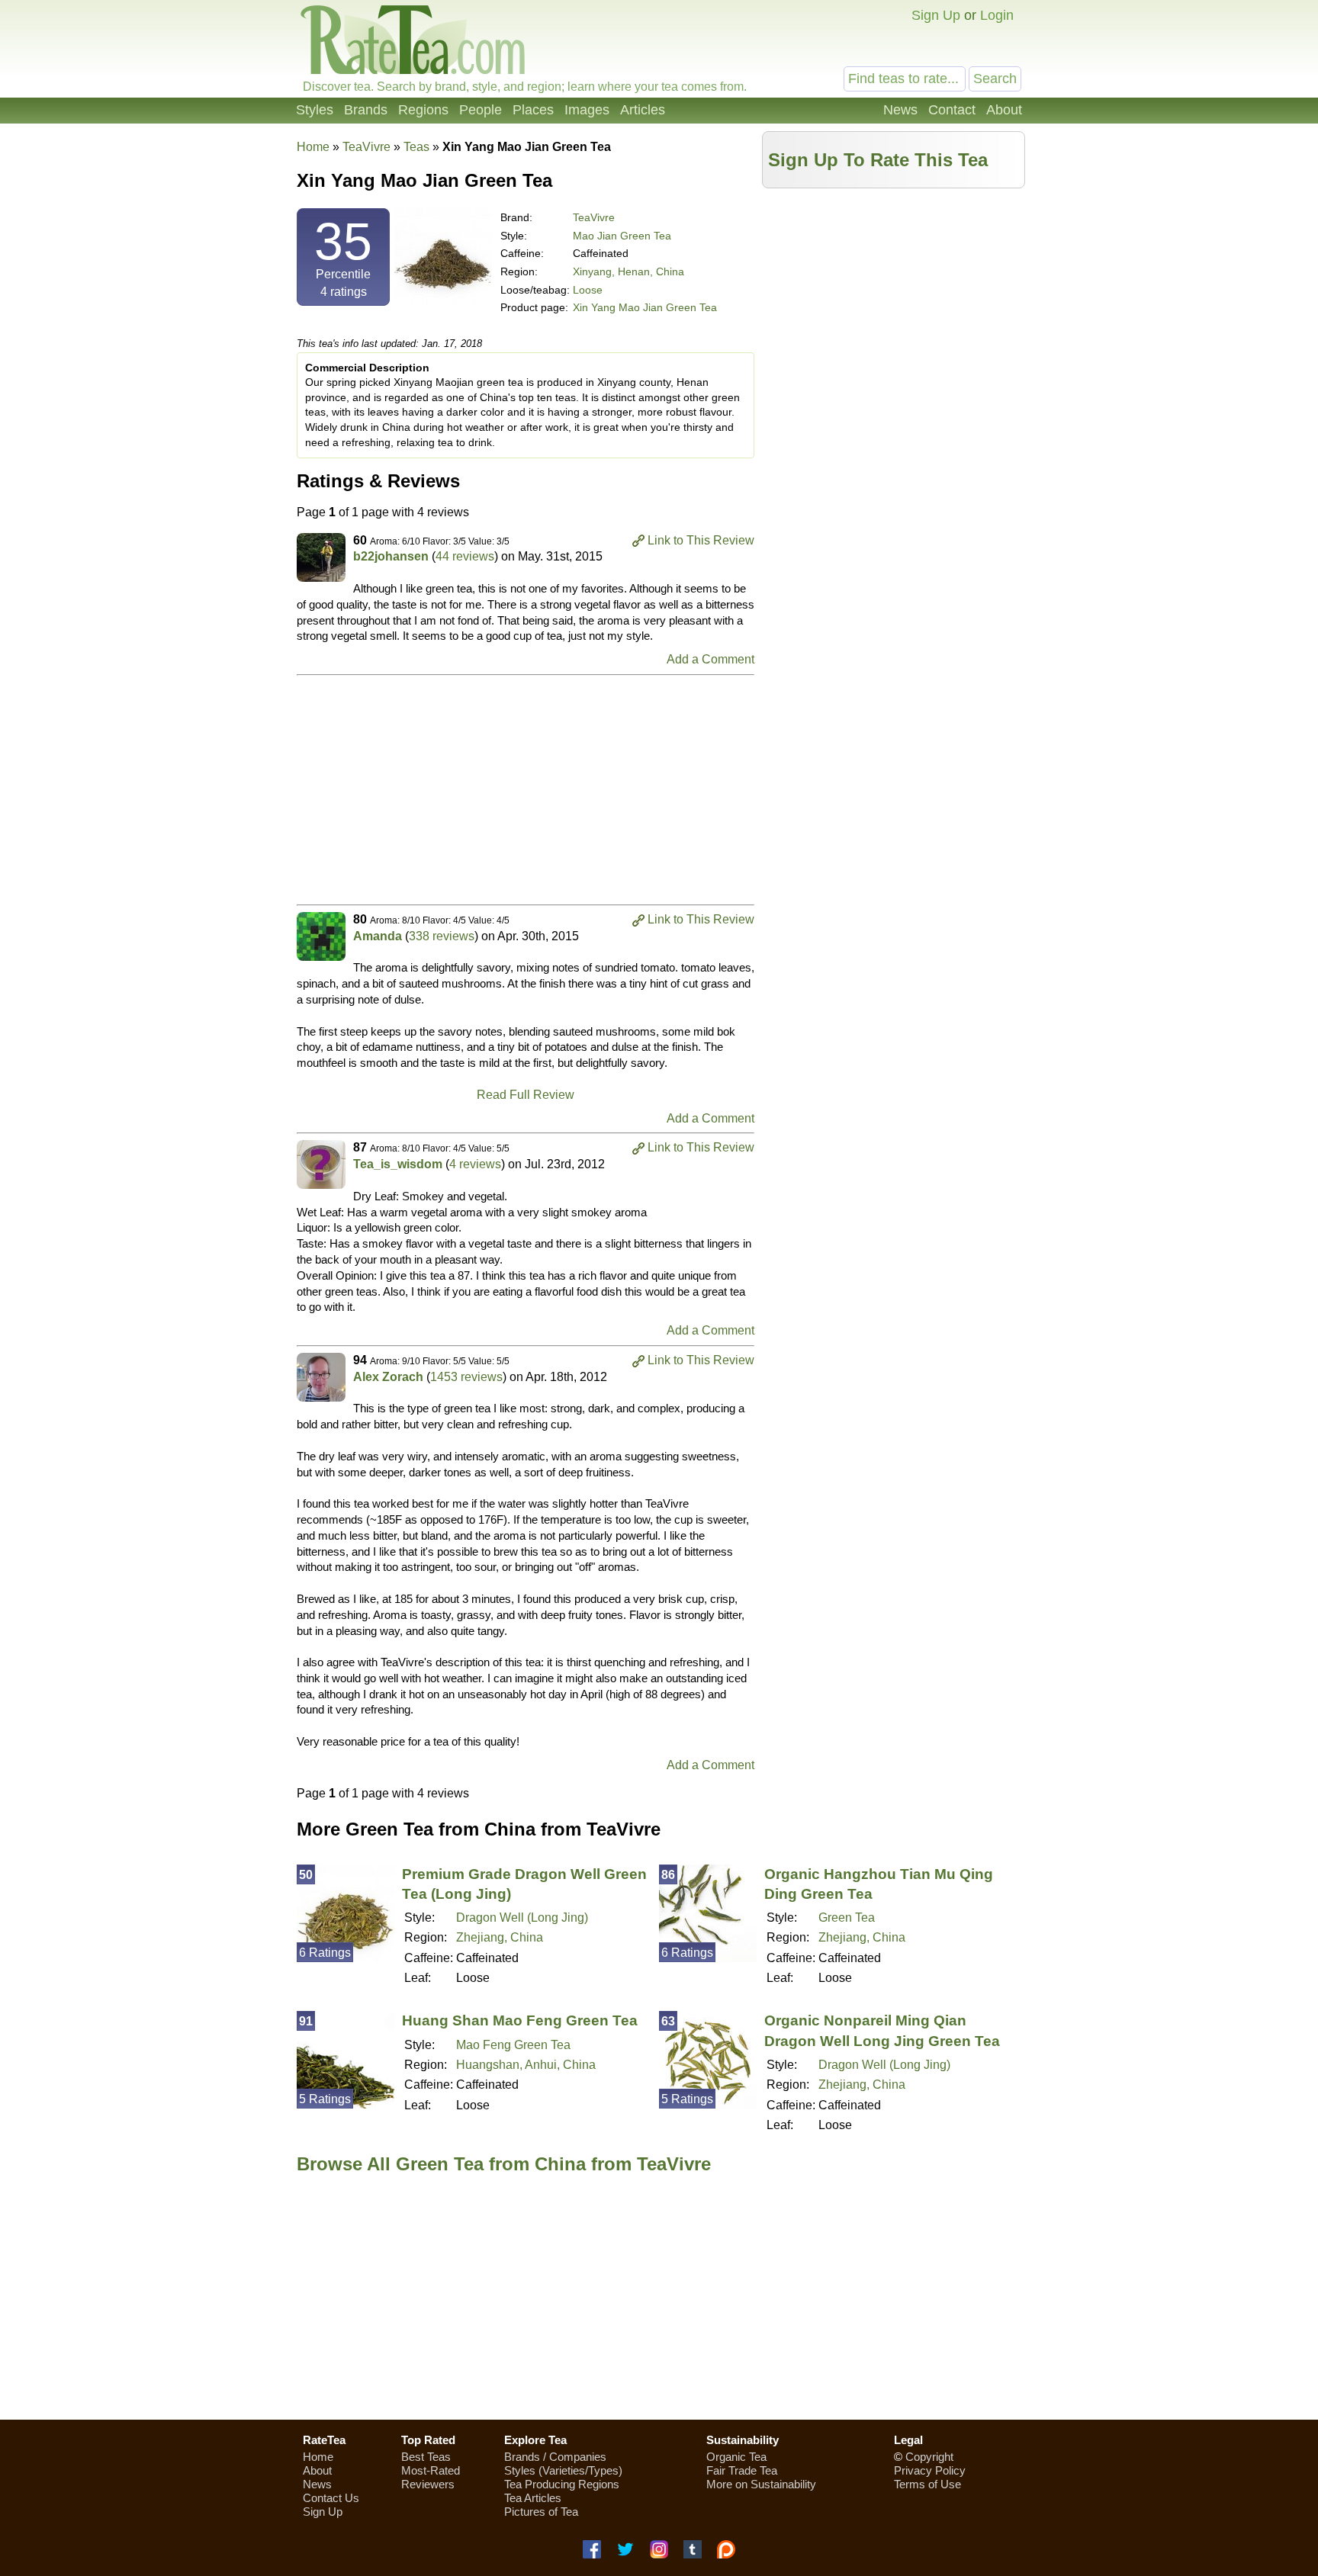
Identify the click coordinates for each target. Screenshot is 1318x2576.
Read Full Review (526, 1095)
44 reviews (465, 556)
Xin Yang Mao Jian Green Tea (645, 307)
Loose (588, 290)
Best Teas (426, 2457)
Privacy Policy (930, 2470)
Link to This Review (701, 540)
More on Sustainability (761, 2484)
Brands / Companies (555, 2457)
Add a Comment (710, 659)
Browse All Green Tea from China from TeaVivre (504, 2164)
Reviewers (428, 2484)
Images (587, 110)
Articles (643, 110)
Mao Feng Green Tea (513, 2045)
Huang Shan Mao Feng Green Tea (520, 2020)
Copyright (929, 2457)
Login (997, 15)
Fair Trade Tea (742, 2470)
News (900, 110)
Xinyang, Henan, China (628, 271)
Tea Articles (533, 2498)
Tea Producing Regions (562, 2484)
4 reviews (475, 1164)
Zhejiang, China (500, 1937)
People (481, 110)
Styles (315, 110)
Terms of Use (927, 2484)
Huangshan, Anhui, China (526, 2065)
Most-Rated (431, 2470)
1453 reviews (466, 1377)
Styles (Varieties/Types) (563, 2470)
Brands (366, 110)
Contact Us (331, 2498)
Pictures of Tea (541, 2512)
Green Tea (847, 1918)
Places (533, 110)
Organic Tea (736, 2457)
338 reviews (442, 936)
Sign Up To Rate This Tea (878, 160)
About (1004, 110)
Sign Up (936, 15)
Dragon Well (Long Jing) (522, 1918)
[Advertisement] (894, 303)
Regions (423, 110)
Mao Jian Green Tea (622, 236)
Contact (952, 110)
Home (313, 147)
